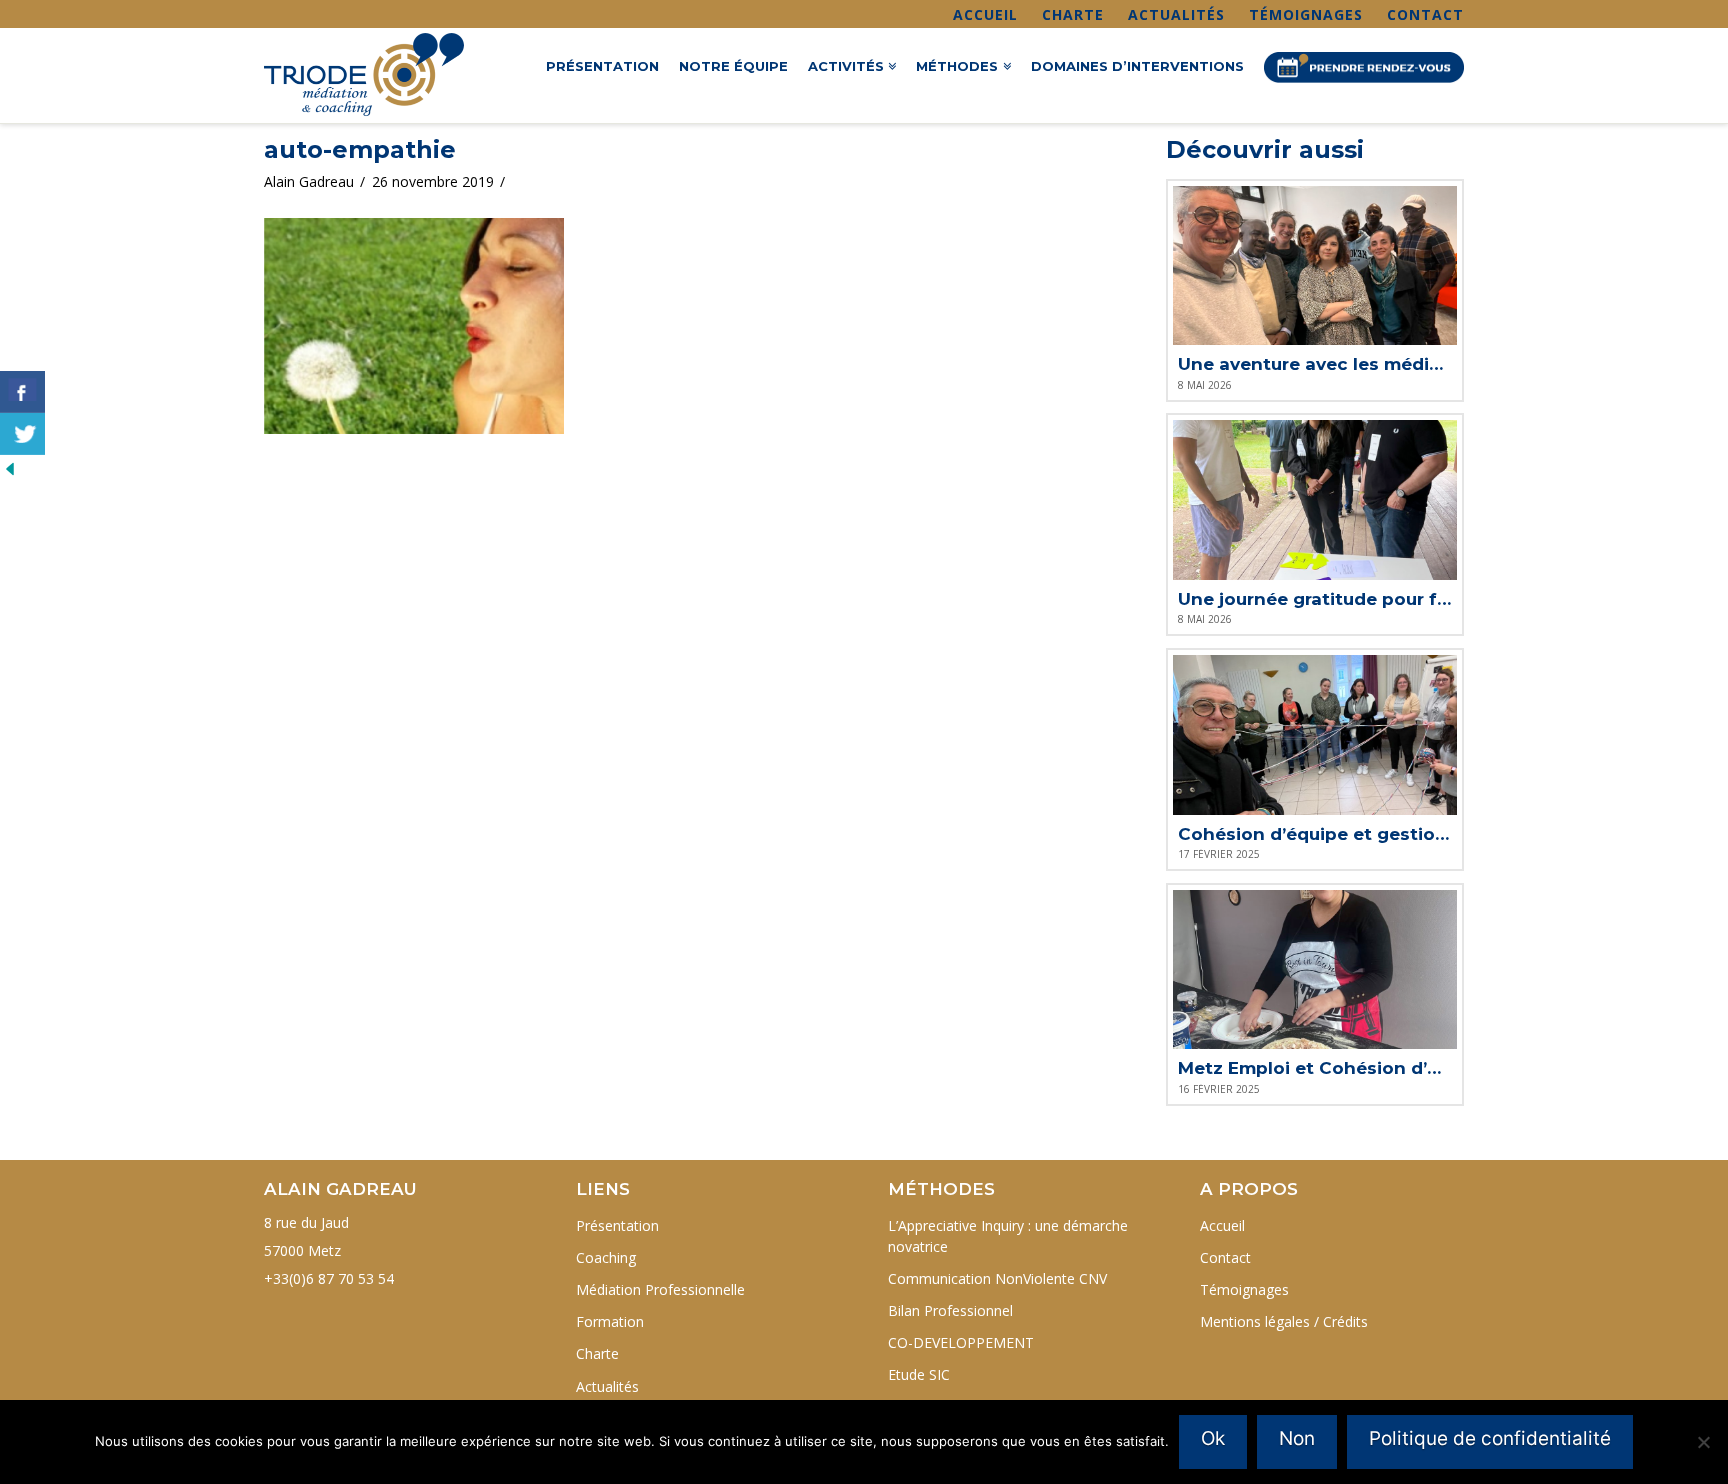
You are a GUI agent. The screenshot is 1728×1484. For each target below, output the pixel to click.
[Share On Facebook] (22, 392)
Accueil (985, 14)
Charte (1073, 14)
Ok (1213, 1438)
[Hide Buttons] (10, 467)
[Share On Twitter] (22, 434)
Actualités (1176, 14)
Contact (1425, 14)
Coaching (606, 1257)
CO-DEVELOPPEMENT (961, 1342)
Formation (610, 1321)
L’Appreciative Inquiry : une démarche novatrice (1008, 1236)
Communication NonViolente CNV (997, 1278)
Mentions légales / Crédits (1284, 1321)
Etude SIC (919, 1374)
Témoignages (1306, 14)
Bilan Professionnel (950, 1310)
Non (1297, 1438)
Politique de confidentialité (1490, 1438)
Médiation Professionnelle (660, 1289)
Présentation (617, 1225)
